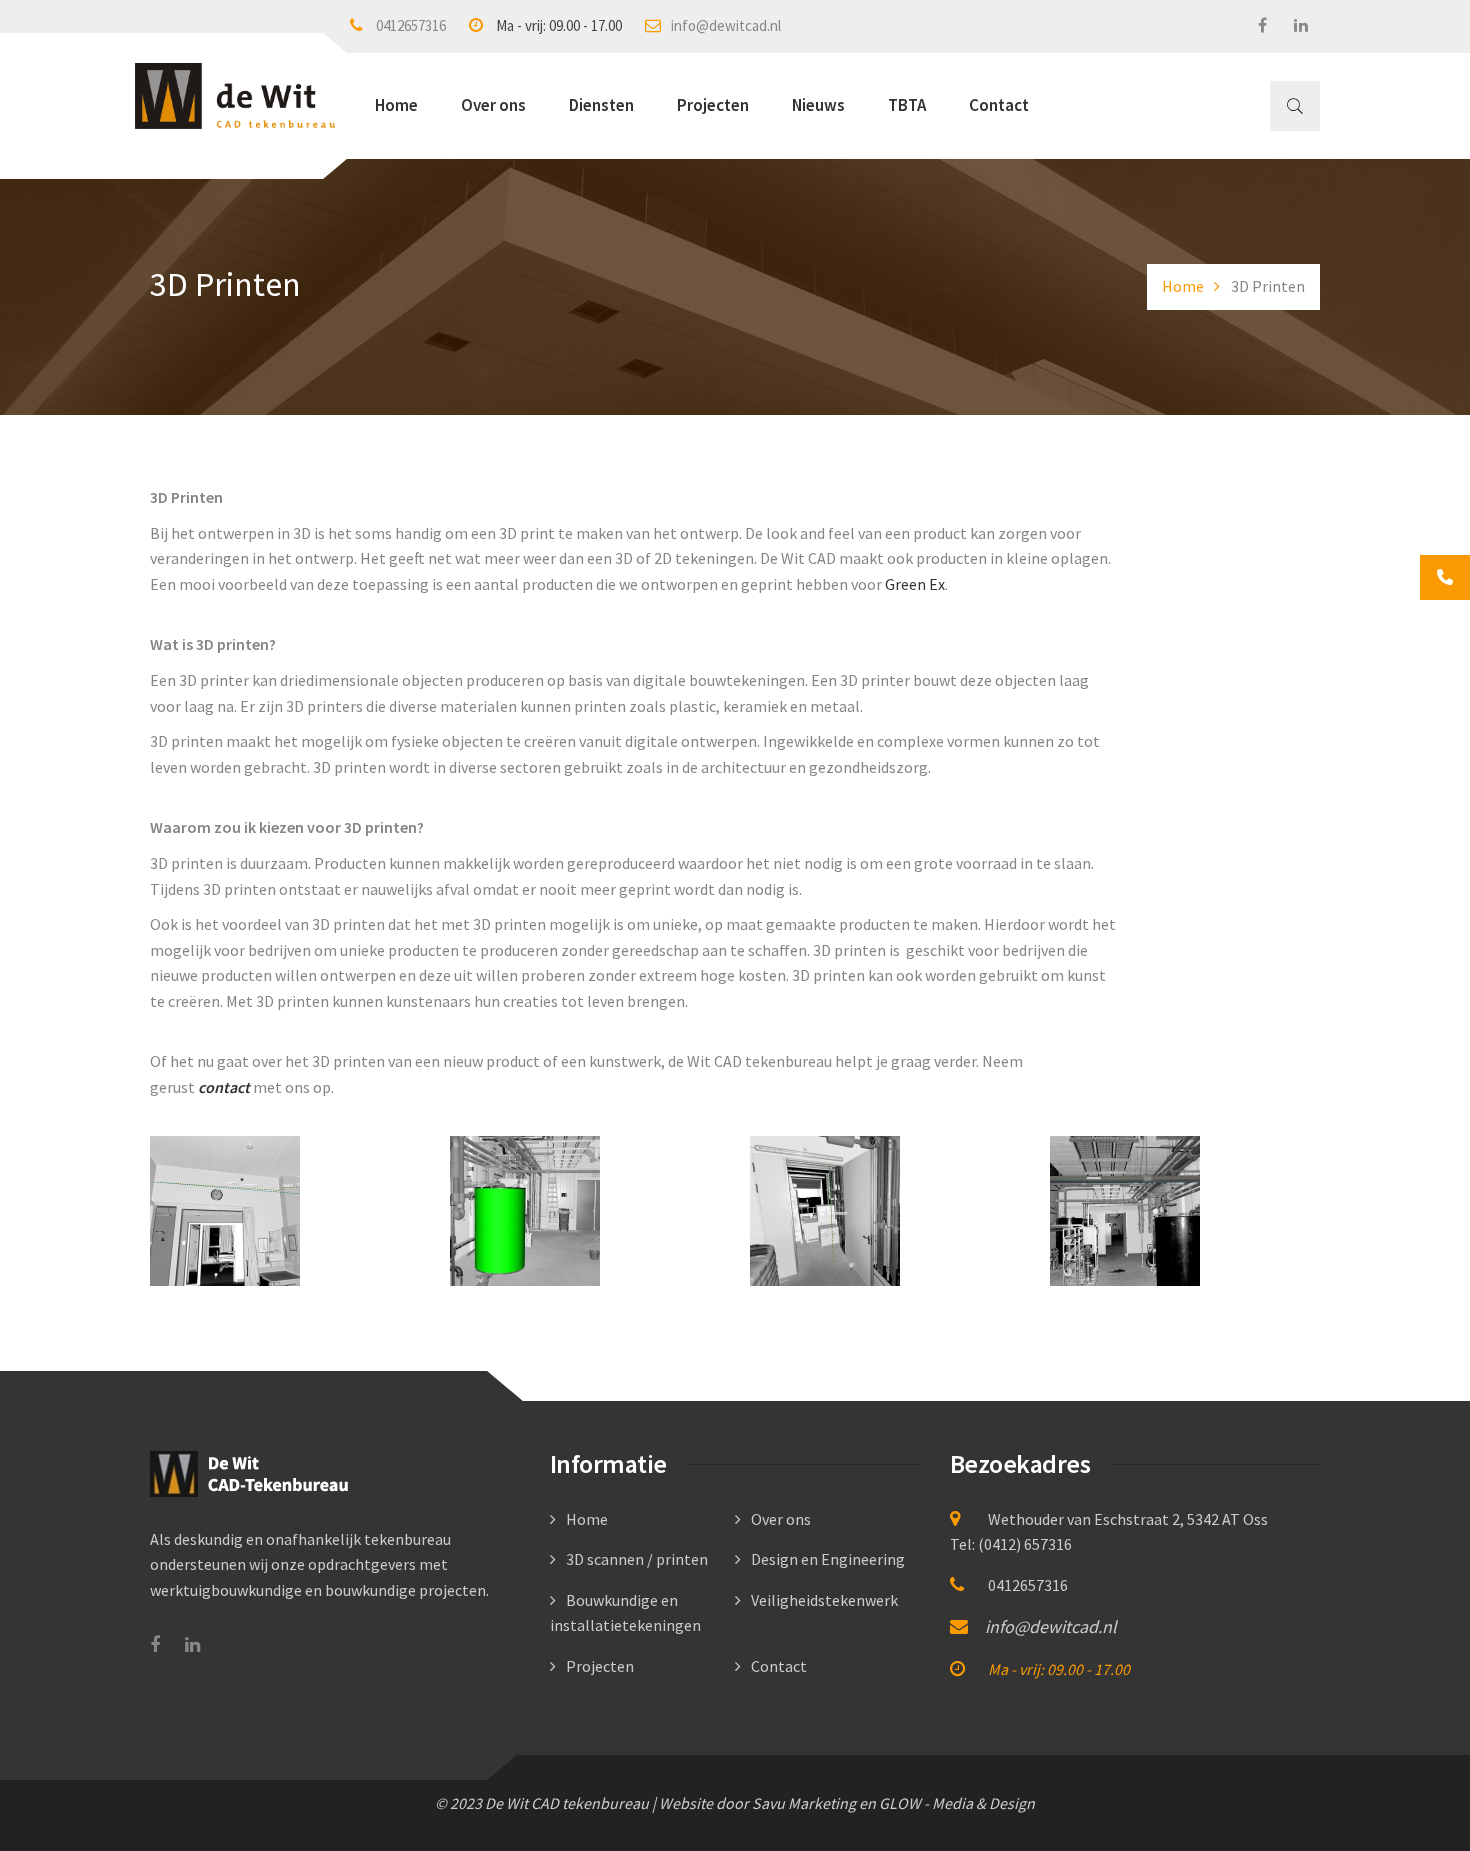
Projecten (713, 105)
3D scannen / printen (637, 1559)
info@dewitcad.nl (726, 25)
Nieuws (818, 105)
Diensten (601, 105)
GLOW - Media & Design (957, 1803)
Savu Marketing (804, 1803)
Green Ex (915, 584)
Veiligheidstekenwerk (824, 1600)
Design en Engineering (828, 1559)
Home (396, 105)
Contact (999, 105)
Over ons (493, 105)
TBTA (907, 105)
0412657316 (411, 25)
